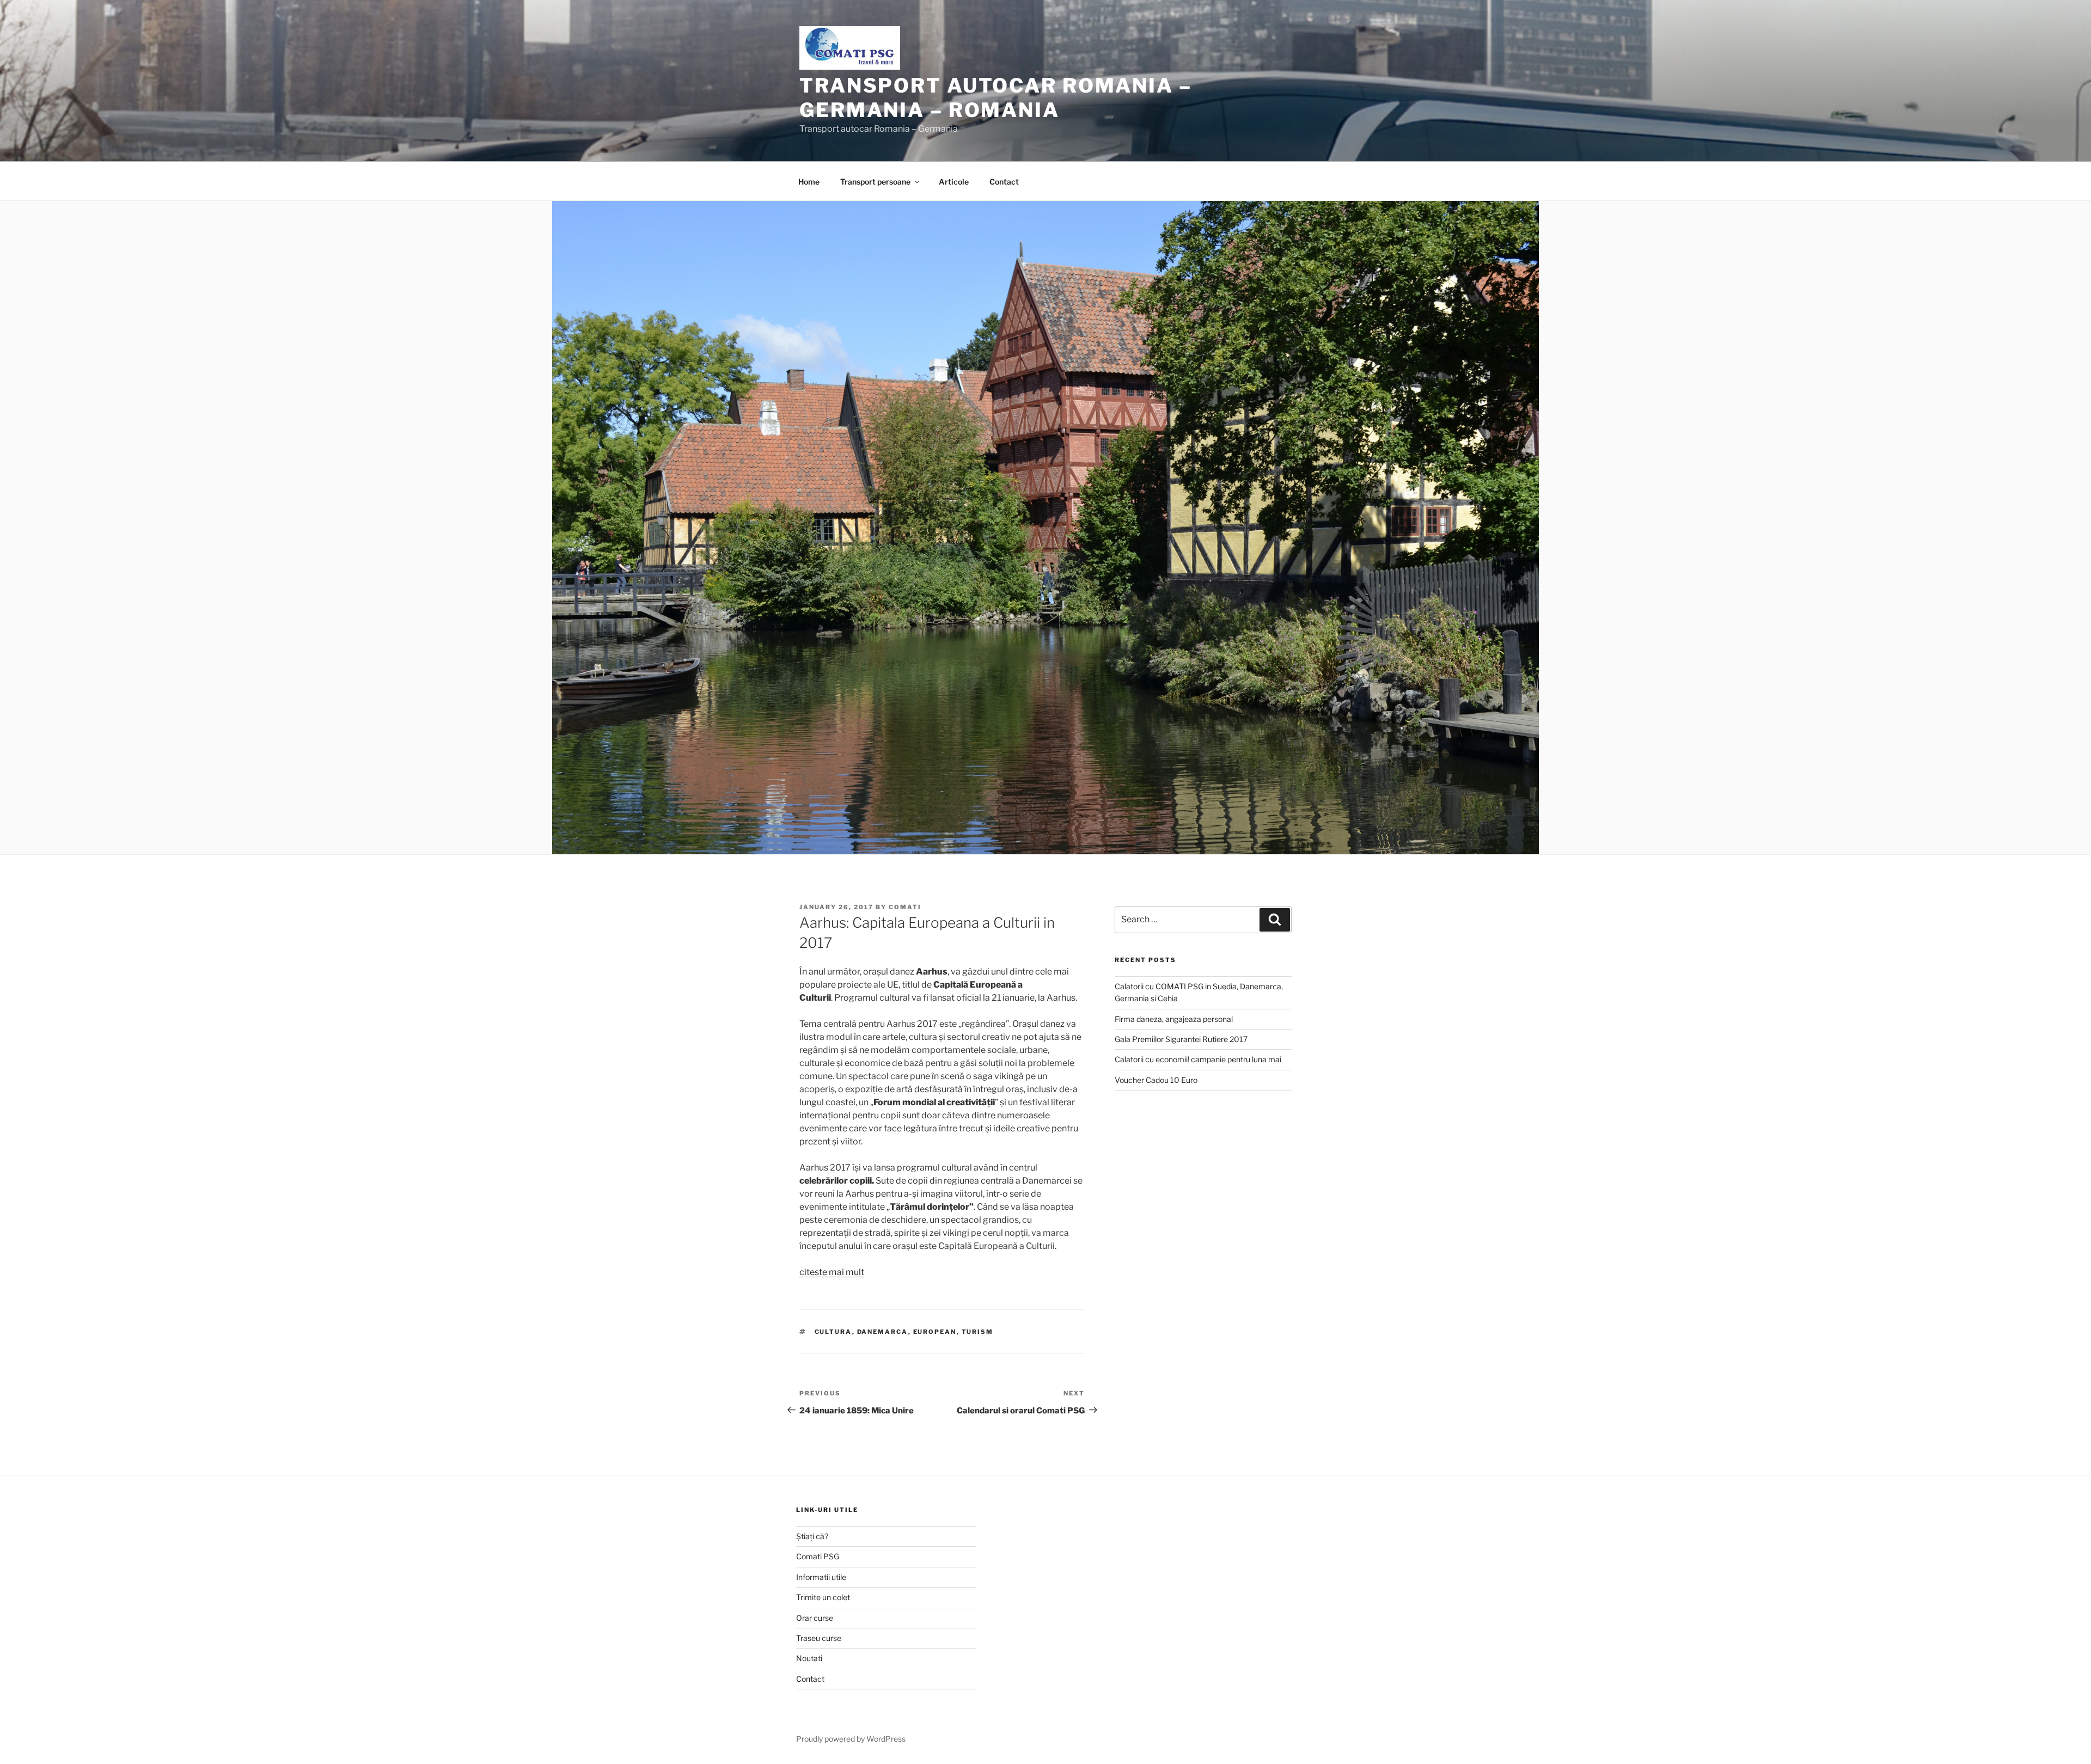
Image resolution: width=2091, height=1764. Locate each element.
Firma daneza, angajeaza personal (1174, 1019)
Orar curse (815, 1618)
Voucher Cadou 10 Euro (1156, 1080)
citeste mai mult (832, 1272)
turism (978, 1332)
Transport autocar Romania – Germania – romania (996, 98)
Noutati (809, 1658)
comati (905, 907)
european (935, 1332)
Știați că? (812, 1536)
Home (809, 182)
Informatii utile (821, 1577)
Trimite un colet (823, 1597)
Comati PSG (818, 1556)
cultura (833, 1332)
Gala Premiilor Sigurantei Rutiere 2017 (1181, 1039)
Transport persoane (875, 182)
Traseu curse (819, 1638)
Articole (954, 182)
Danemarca (883, 1332)
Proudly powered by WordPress (851, 1739)
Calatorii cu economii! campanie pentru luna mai (1198, 1059)
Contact (1004, 182)
